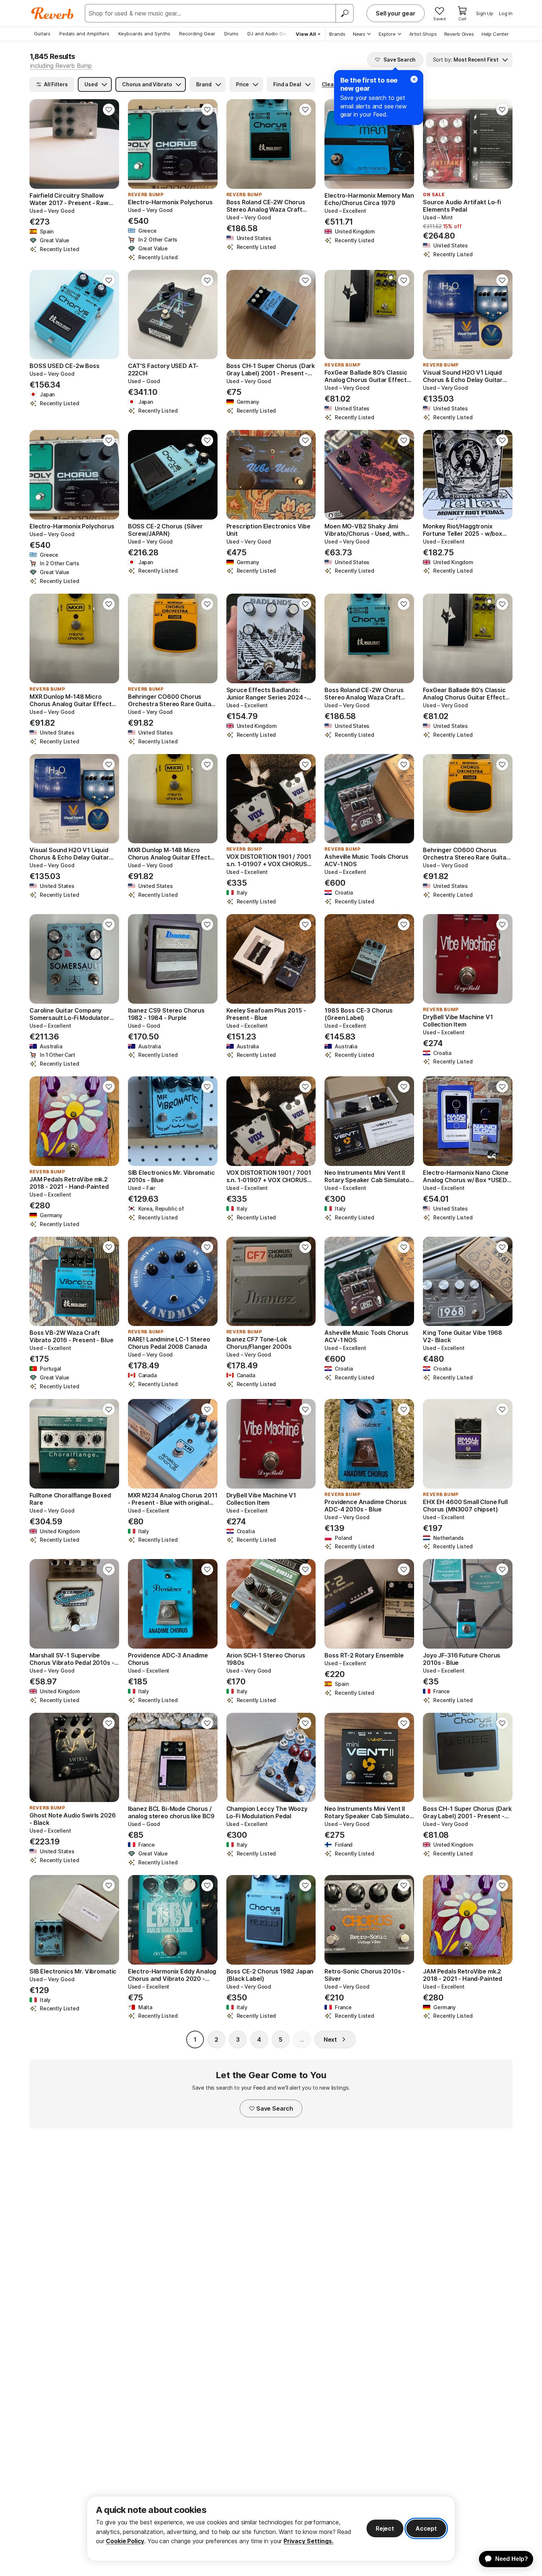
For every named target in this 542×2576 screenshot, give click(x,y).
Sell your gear (396, 13)
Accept (426, 2528)
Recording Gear (197, 34)
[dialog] (271, 2529)
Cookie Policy (125, 2541)
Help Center (495, 34)
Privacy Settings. (308, 2541)
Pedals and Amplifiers (84, 34)
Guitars (42, 34)
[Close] (414, 79)
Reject (385, 2528)
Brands (337, 34)
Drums (231, 34)
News (359, 34)
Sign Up (485, 13)
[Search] (344, 13)
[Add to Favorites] (109, 110)
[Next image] (109, 144)
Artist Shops (423, 34)
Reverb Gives (459, 34)
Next (330, 2039)
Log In (506, 13)
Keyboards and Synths (144, 34)
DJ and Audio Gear (269, 34)
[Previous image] (40, 144)
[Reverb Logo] (53, 13)
